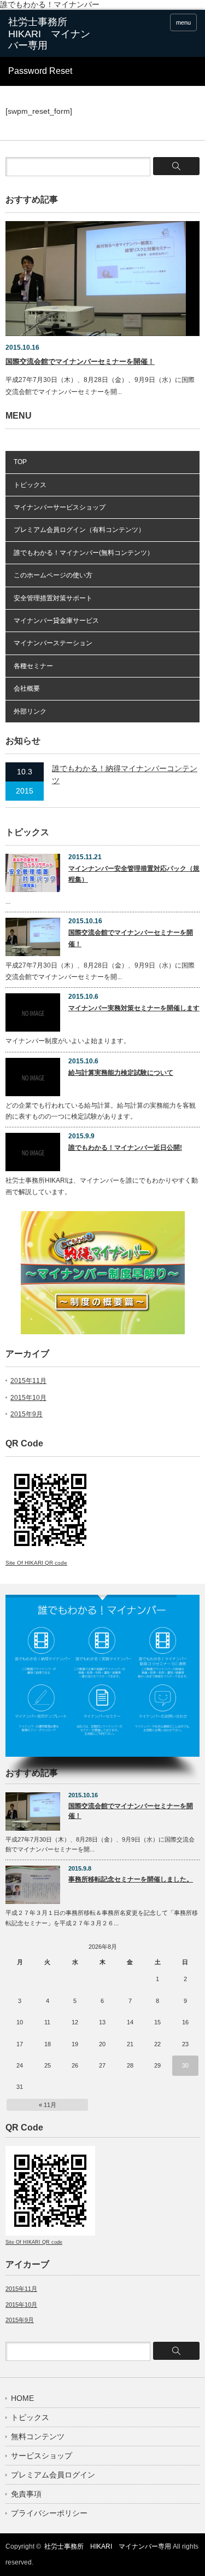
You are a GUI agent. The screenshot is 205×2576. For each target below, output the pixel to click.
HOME (22, 2398)
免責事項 (26, 2494)
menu (183, 22)
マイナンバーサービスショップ (60, 507)
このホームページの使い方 (53, 575)
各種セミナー (33, 666)
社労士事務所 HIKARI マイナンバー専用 (108, 2546)
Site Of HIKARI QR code (36, 1563)
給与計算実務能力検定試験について (121, 1073)
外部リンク (30, 711)
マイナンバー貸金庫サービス (56, 621)
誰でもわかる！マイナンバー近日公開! (125, 1148)
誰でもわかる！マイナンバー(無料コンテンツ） (84, 553)
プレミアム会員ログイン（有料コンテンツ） (79, 530)
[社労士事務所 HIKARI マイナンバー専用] (49, 34)
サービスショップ (42, 2456)
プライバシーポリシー (49, 2513)
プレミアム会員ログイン (53, 2475)
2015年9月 (27, 1414)
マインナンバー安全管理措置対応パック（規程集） (134, 874)
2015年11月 (28, 1381)
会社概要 (27, 688)
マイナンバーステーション (53, 643)
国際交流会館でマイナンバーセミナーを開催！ (80, 361)
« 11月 (48, 2105)
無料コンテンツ (38, 2436)
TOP (20, 462)
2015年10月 (28, 1398)
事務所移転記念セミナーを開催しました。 (131, 1879)
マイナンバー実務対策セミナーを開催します (134, 1008)
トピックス (30, 485)
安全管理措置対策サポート (53, 598)
